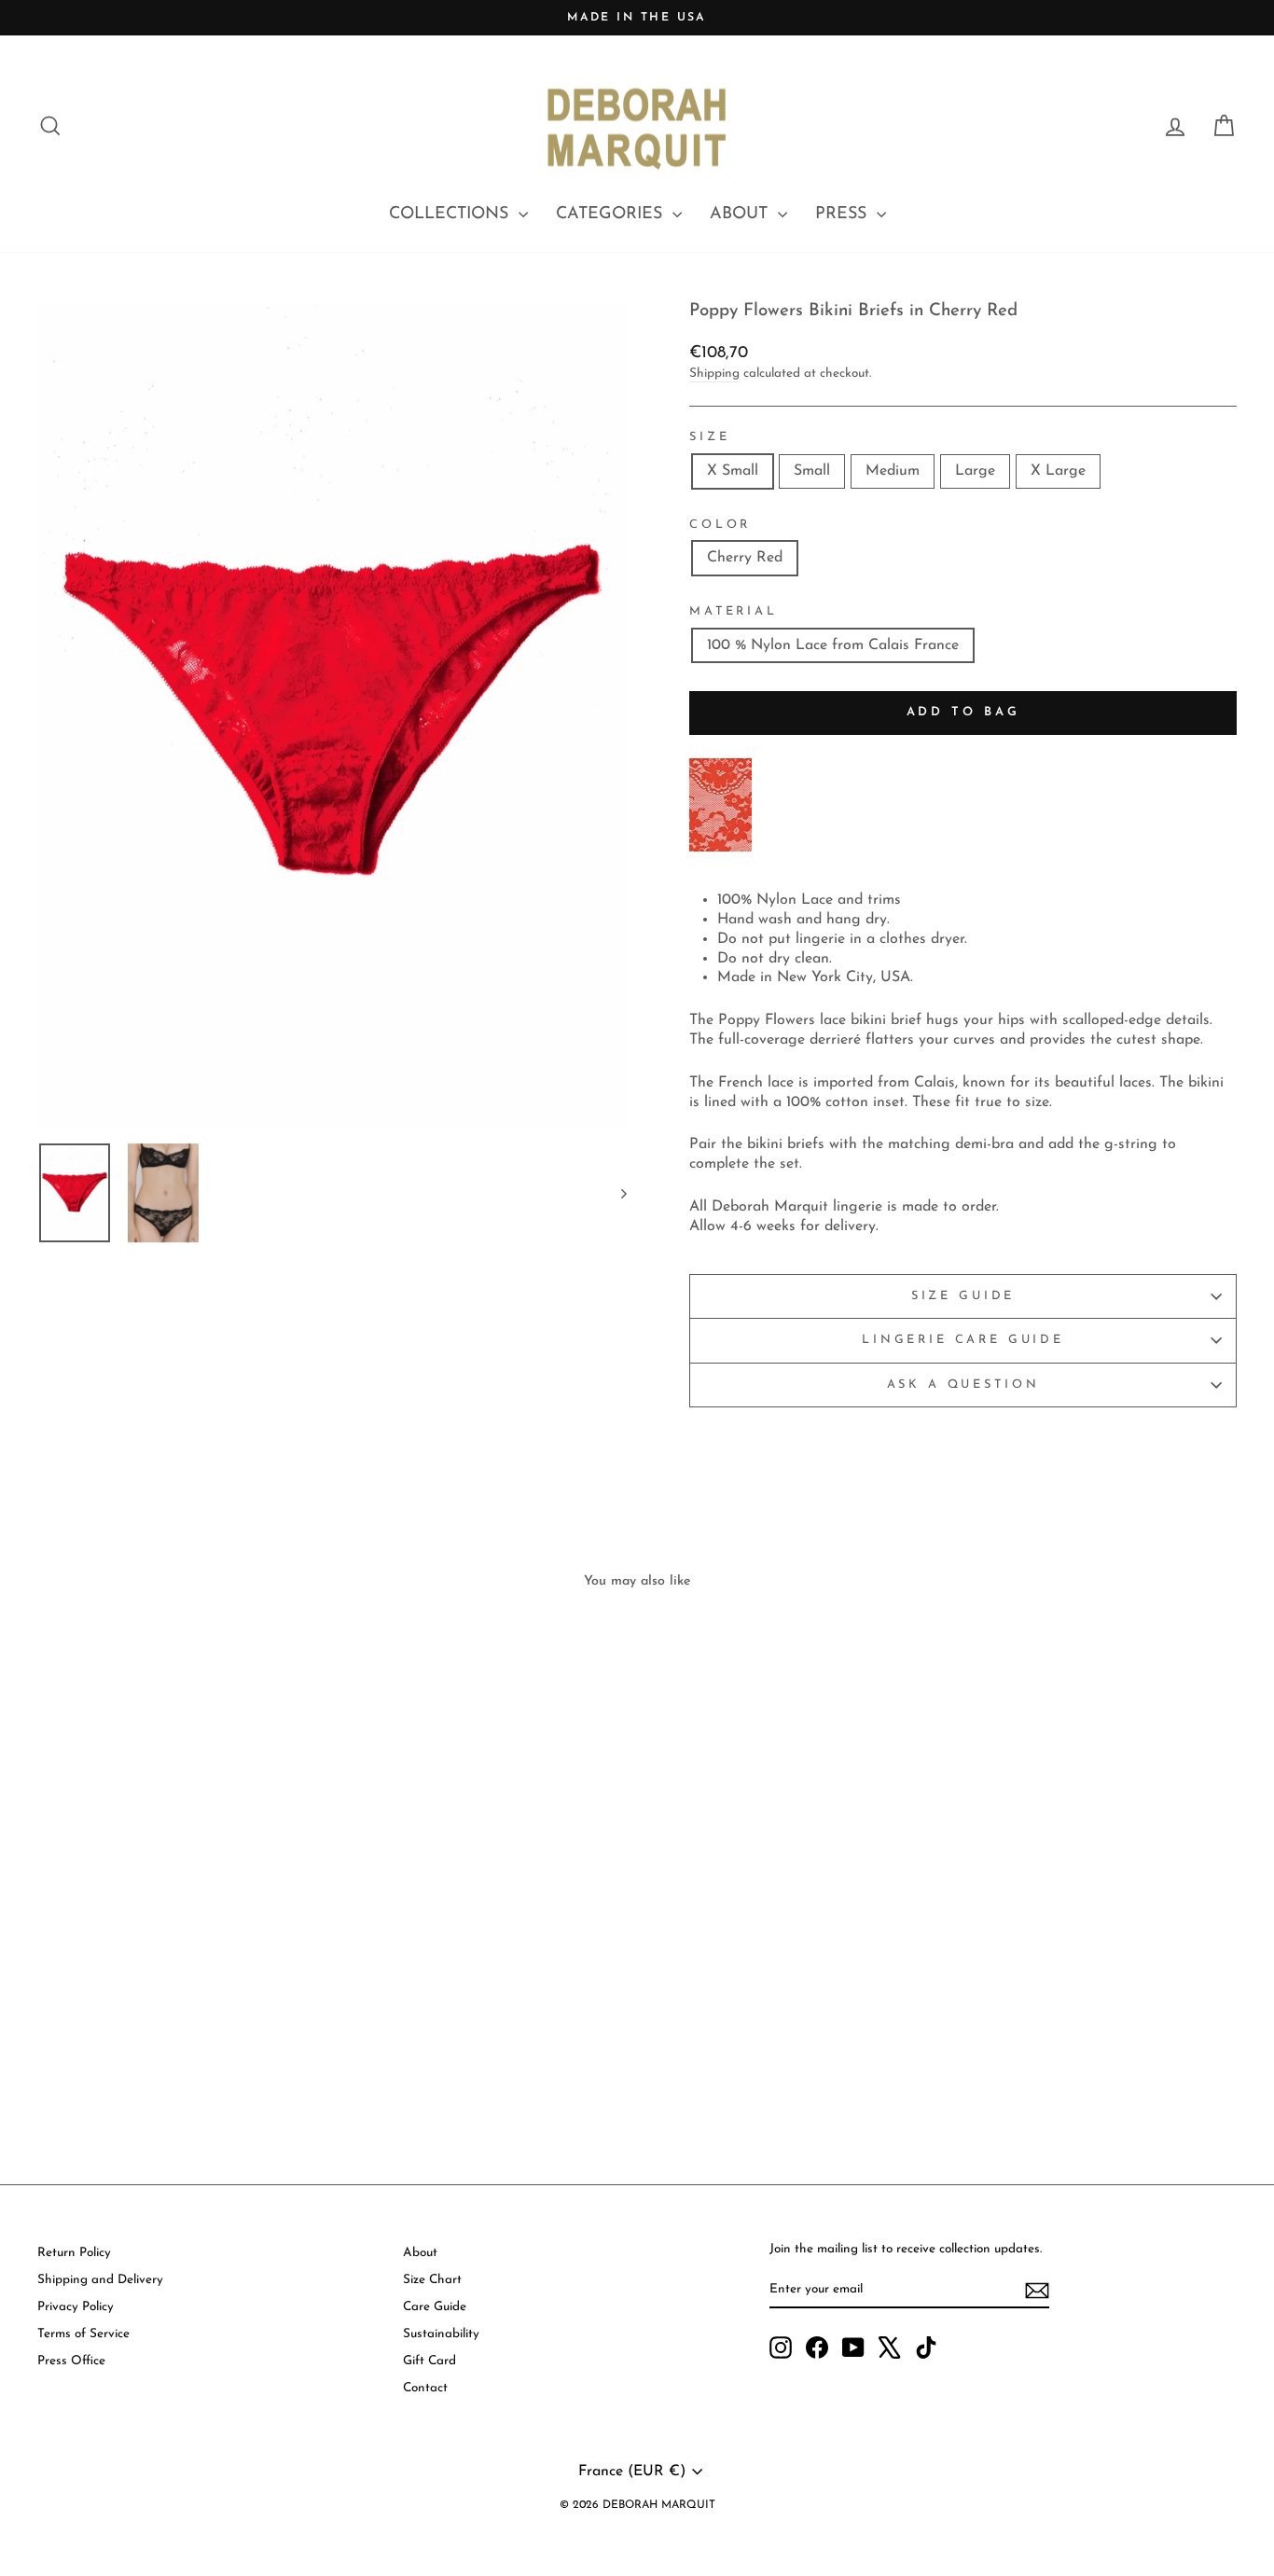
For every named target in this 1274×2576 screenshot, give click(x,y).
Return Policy (74, 2253)
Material (734, 611)
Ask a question (963, 1385)
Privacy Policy (76, 2307)
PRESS (844, 215)
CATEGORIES (612, 215)
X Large (1058, 471)
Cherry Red (745, 558)
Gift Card (429, 2361)
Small (812, 471)
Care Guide (435, 2307)
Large (975, 471)
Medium (893, 471)
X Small (733, 471)
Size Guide (963, 1296)
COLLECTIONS (451, 215)
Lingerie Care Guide (963, 1340)
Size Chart (432, 2280)
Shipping (714, 374)
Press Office (71, 2361)
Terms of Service (83, 2334)
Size (709, 437)
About (420, 2253)
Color (720, 525)
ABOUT (741, 215)
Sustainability (441, 2334)
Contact (425, 2388)
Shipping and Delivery (100, 2280)
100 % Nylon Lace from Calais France (833, 645)
